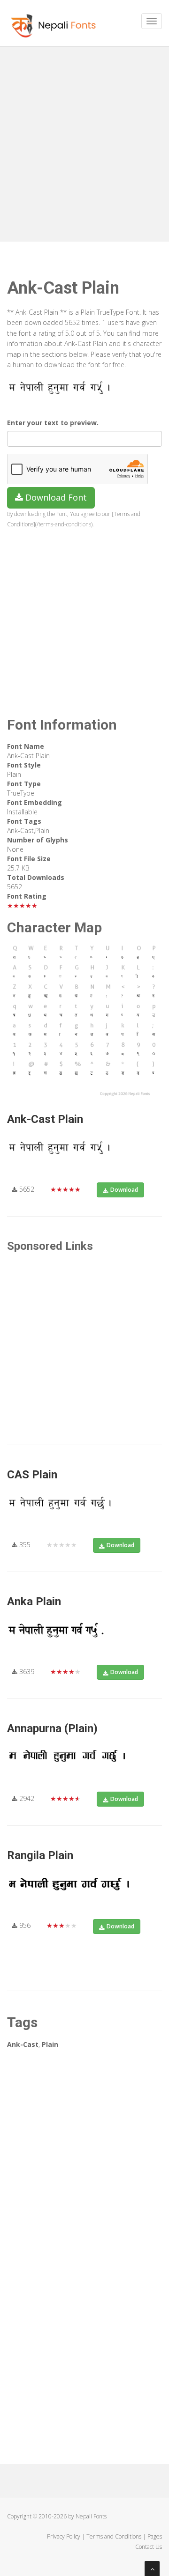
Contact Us (149, 2547)
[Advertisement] (84, 140)
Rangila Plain (40, 1855)
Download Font (55, 497)
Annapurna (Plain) (52, 1728)
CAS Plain (32, 1475)
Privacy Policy (64, 2536)
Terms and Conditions (114, 2536)
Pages (155, 2536)
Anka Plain (34, 1602)
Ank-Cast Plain (45, 1119)
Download (124, 1190)
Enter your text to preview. (53, 423)
